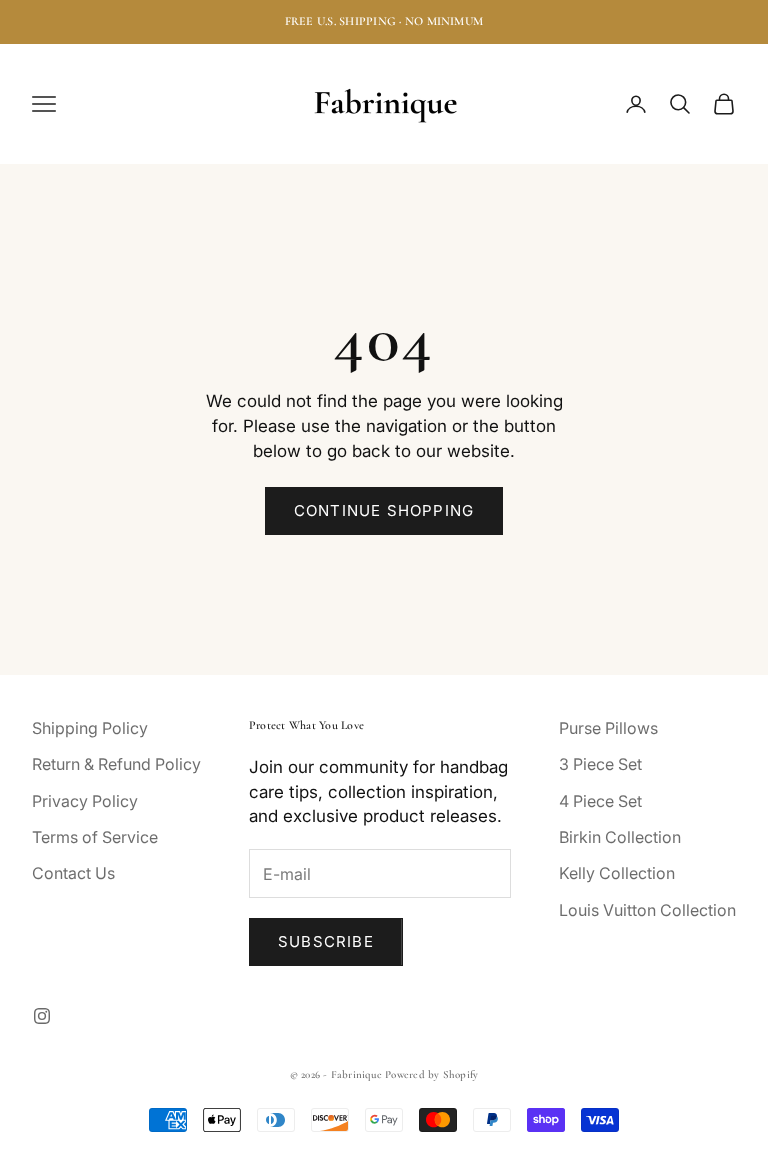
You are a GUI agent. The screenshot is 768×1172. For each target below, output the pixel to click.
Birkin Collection (620, 837)
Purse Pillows (608, 728)
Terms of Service (95, 837)
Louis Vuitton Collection (647, 910)
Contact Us (73, 873)
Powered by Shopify (431, 1074)
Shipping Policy (90, 728)
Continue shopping (384, 510)
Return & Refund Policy (116, 764)
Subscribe (326, 941)
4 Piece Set (600, 801)
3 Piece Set (600, 764)
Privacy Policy (85, 801)
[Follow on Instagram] (42, 1016)
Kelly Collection (617, 873)
